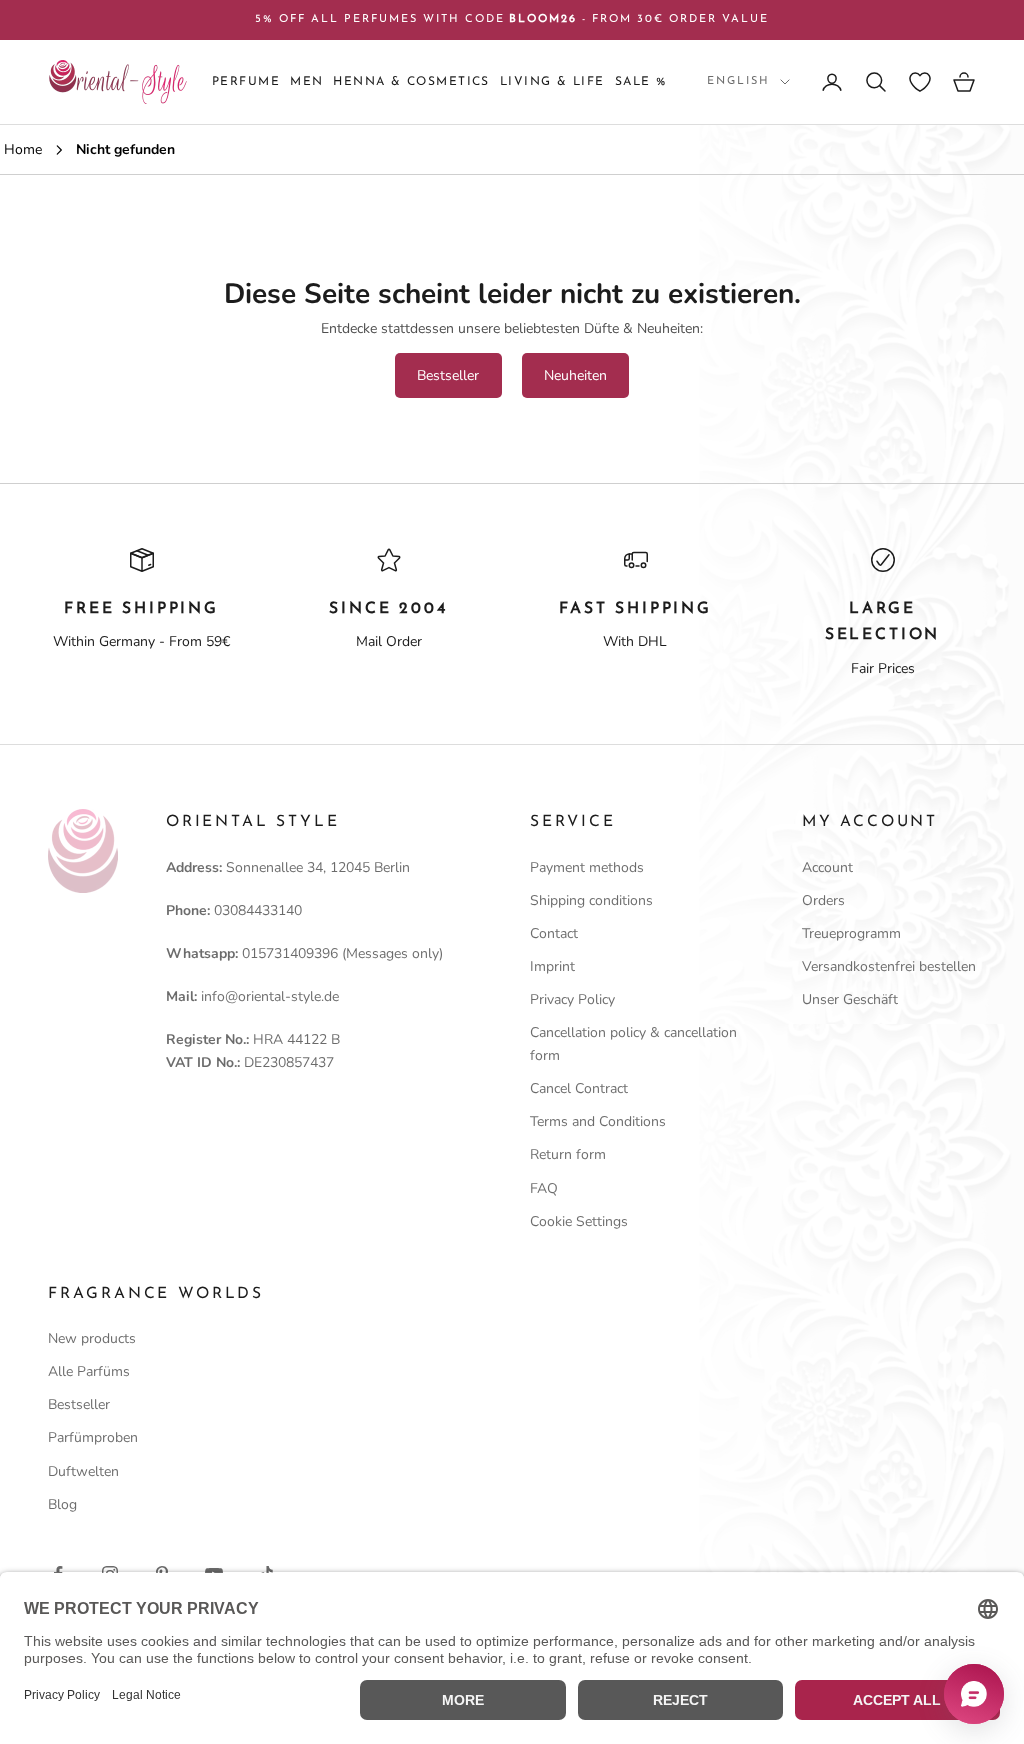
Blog (62, 1504)
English (738, 81)
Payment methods (587, 867)
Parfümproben (93, 1437)
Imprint (552, 966)
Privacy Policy (572, 999)
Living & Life (552, 82)
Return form (568, 1154)
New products (92, 1338)
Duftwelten (83, 1471)
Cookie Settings (579, 1221)
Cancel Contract (579, 1088)
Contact (554, 933)
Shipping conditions (591, 900)
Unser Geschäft (850, 999)
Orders (823, 900)
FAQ (544, 1188)
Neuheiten (575, 375)
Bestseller (448, 375)
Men (306, 82)
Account (827, 867)
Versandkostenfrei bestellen (889, 966)
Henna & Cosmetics (411, 82)
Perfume (246, 82)
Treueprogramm (851, 933)
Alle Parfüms (89, 1371)
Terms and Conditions (598, 1121)
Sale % (641, 82)
